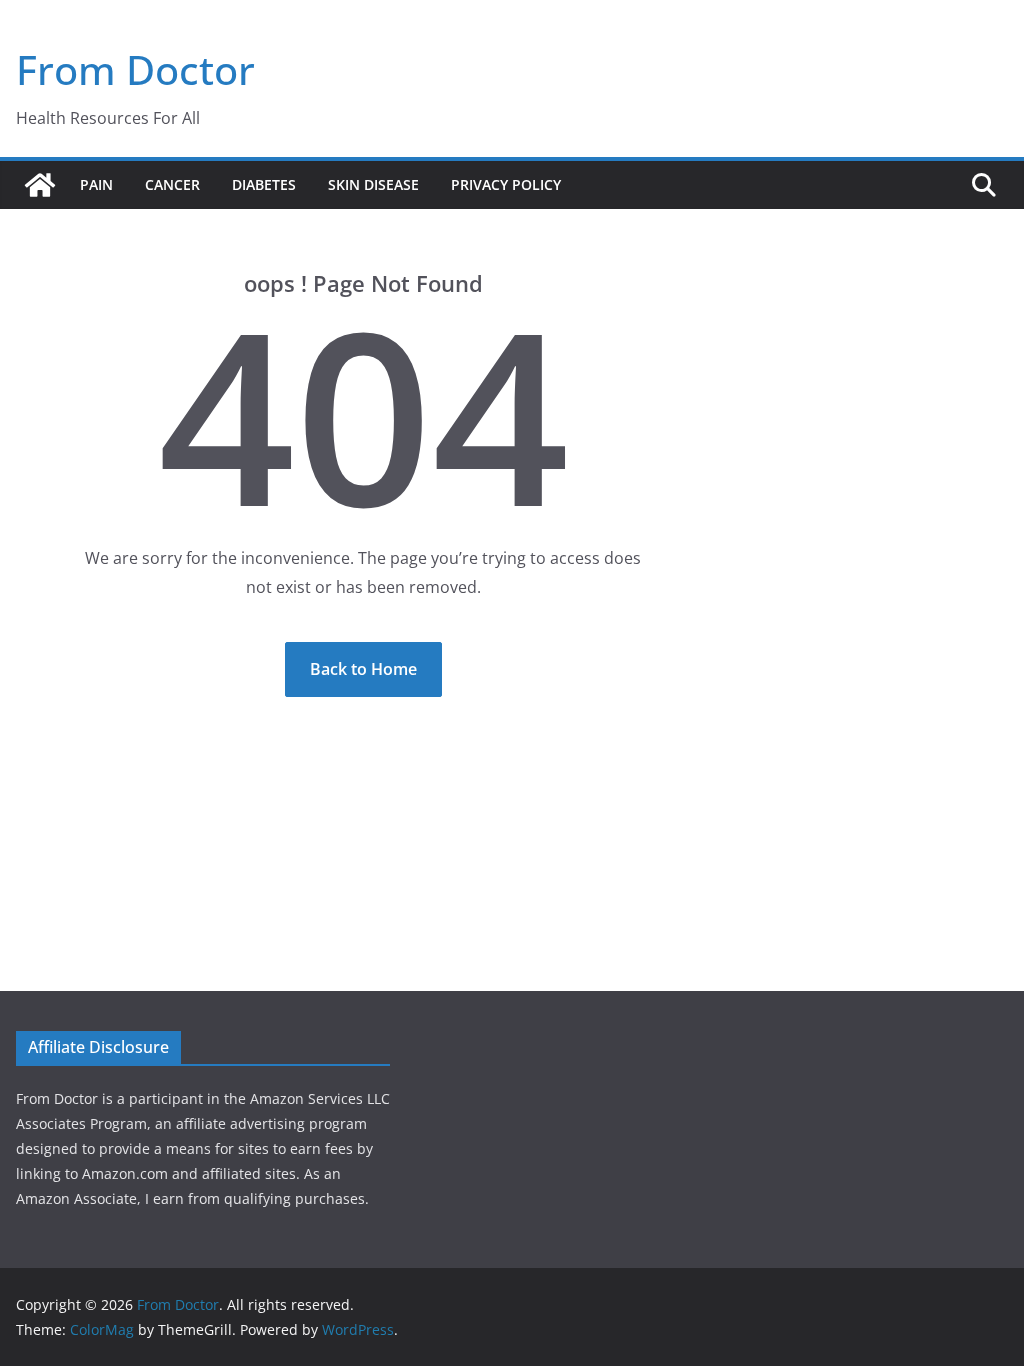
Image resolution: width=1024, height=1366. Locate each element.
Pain (96, 184)
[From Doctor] (40, 185)
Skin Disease (373, 184)
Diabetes (264, 184)
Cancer (172, 184)
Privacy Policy (506, 184)
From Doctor (135, 69)
